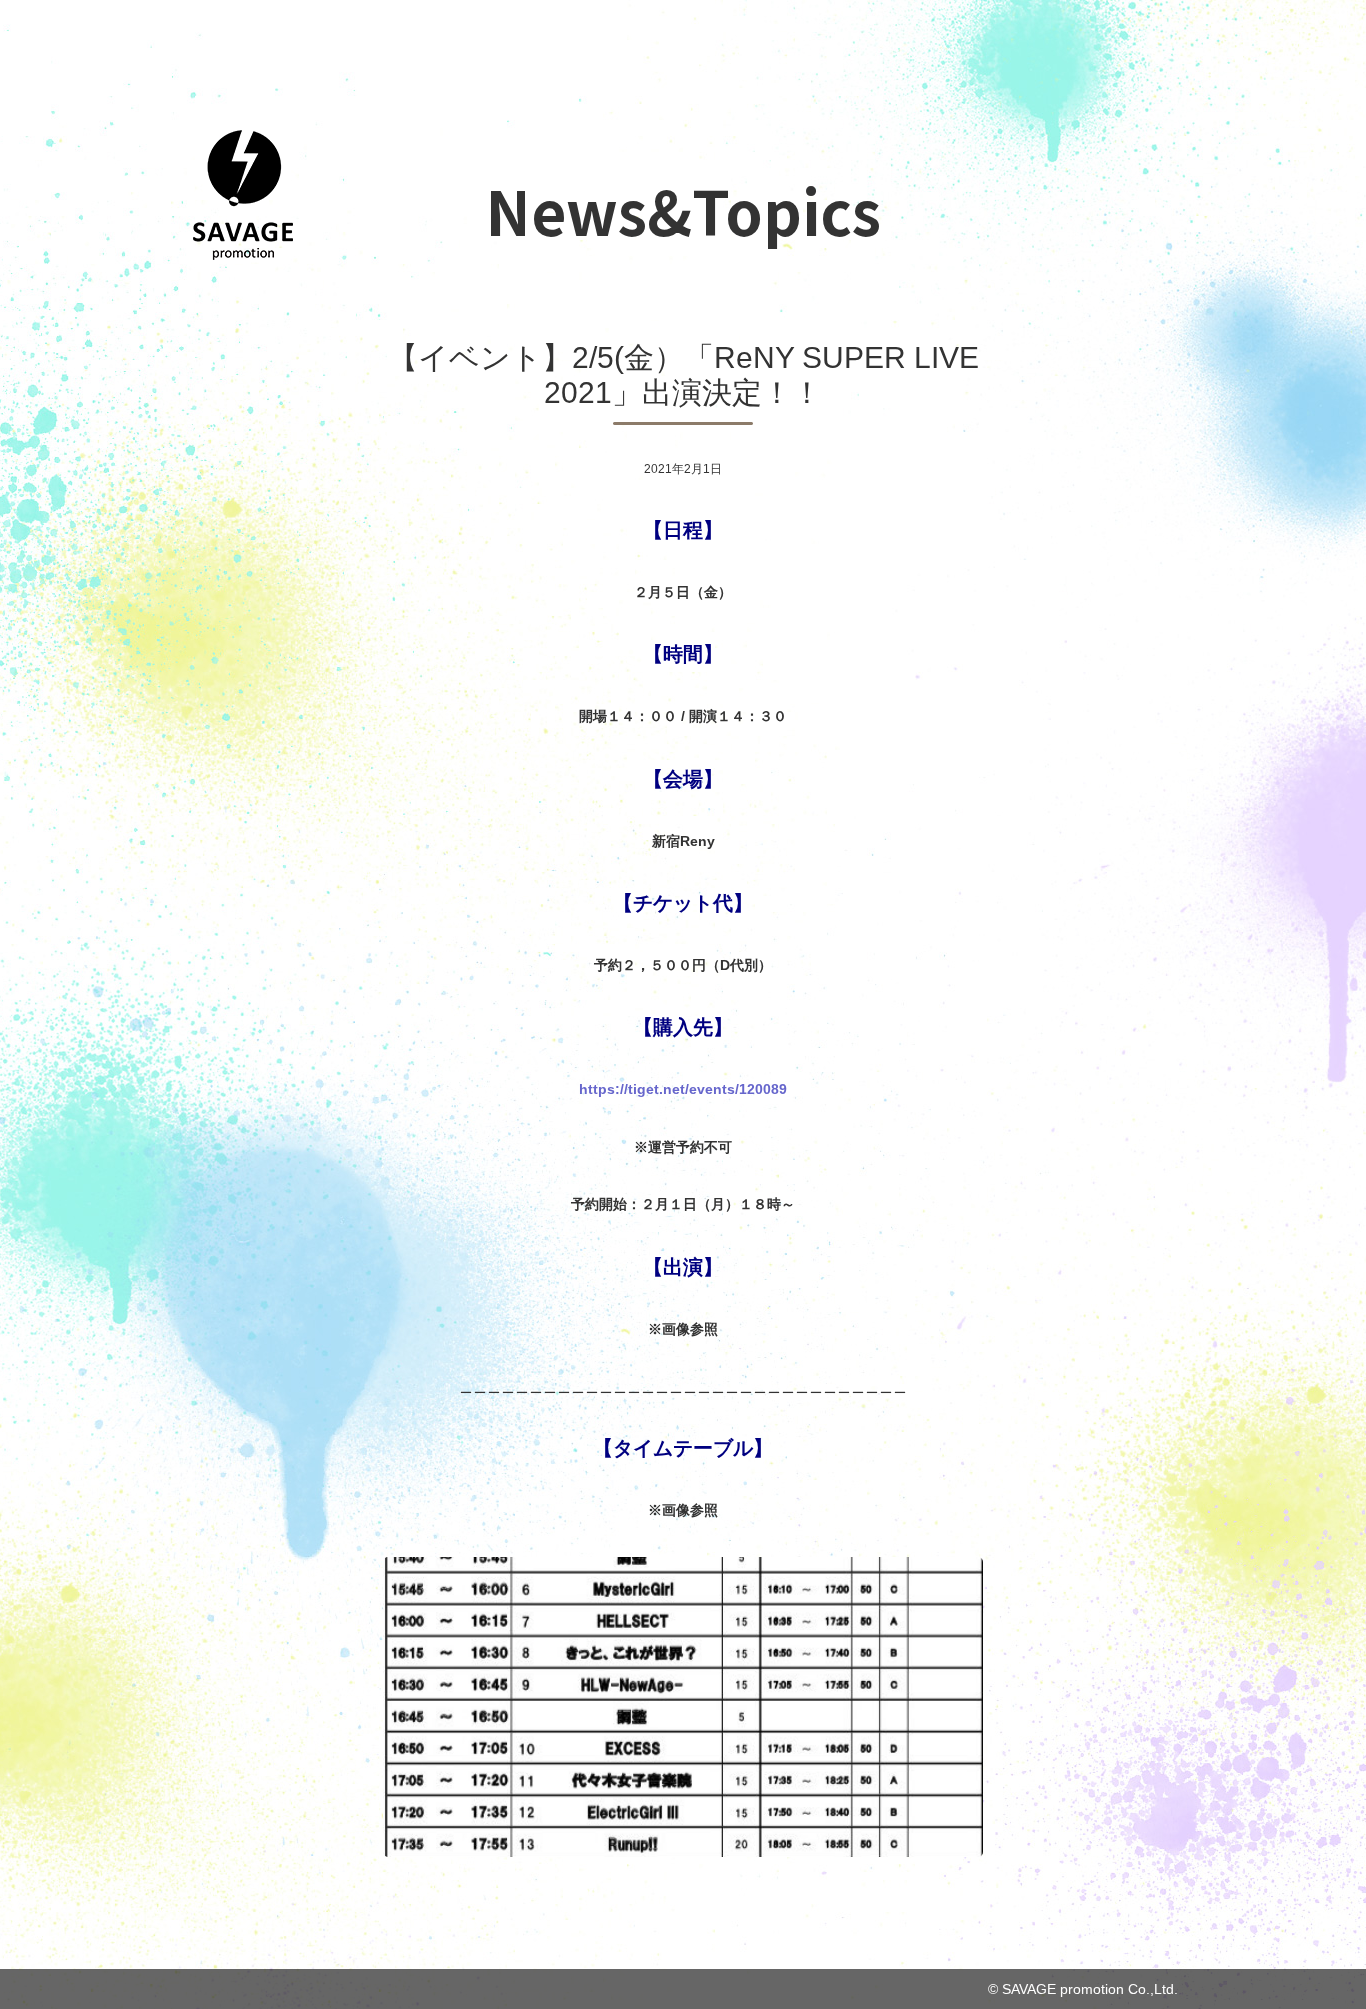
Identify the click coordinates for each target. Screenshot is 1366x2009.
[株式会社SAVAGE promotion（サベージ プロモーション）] (243, 254)
